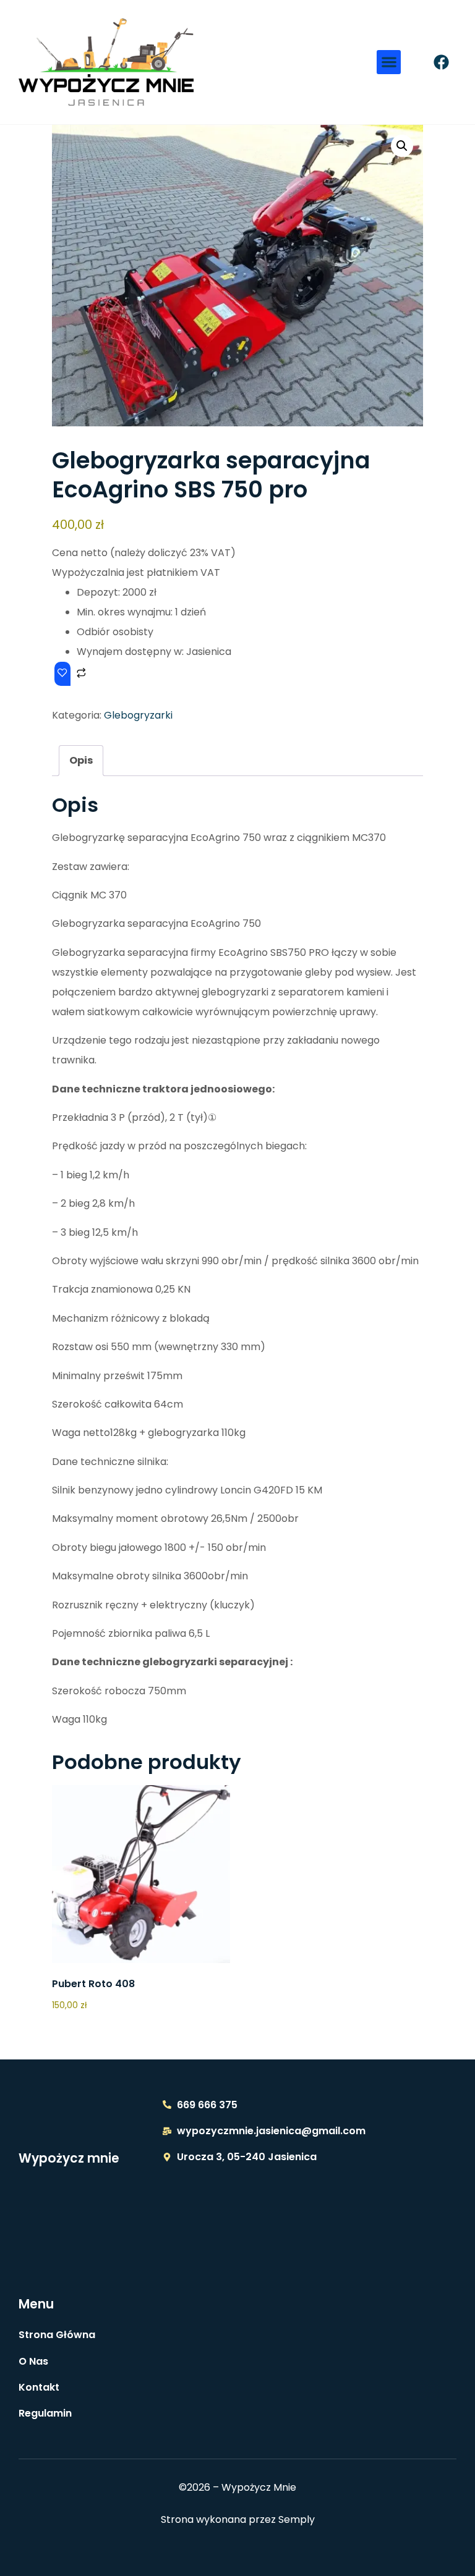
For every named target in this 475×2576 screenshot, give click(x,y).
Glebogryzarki (138, 715)
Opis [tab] (81, 760)
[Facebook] (441, 62)
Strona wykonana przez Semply (238, 2519)
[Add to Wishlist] (62, 674)
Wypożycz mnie (69, 2158)
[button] (389, 62)
